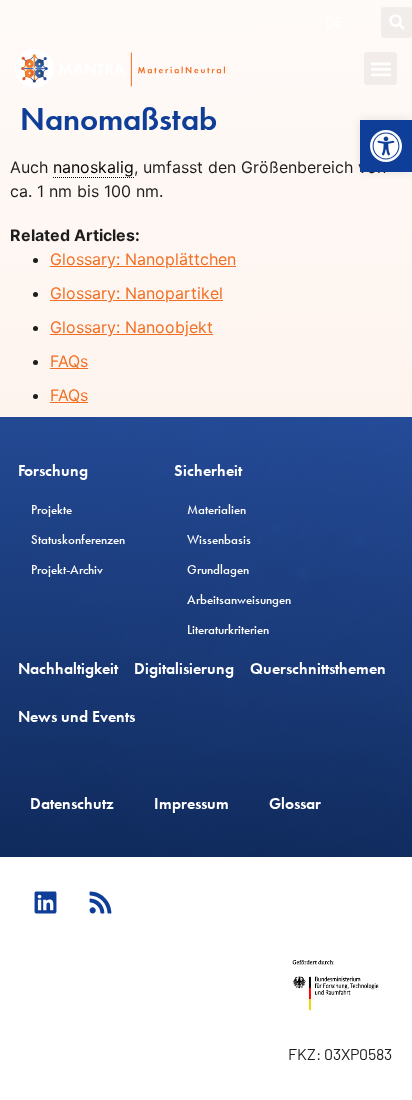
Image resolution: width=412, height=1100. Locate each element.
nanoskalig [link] (93, 167)
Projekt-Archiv (67, 569)
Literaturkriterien (228, 629)
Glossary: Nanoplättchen (143, 259)
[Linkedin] (45, 902)
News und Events (76, 716)
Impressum (191, 803)
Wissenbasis (219, 539)
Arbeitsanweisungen (239, 599)
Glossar (295, 803)
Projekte (51, 509)
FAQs (69, 361)
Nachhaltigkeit (68, 668)
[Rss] (100, 902)
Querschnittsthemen (318, 668)
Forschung (53, 470)
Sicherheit (208, 470)
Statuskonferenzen (78, 539)
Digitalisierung (184, 668)
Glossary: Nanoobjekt (131, 327)
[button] (386, 146)
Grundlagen (218, 569)
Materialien (216, 509)
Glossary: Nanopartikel (136, 293)
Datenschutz (72, 803)
